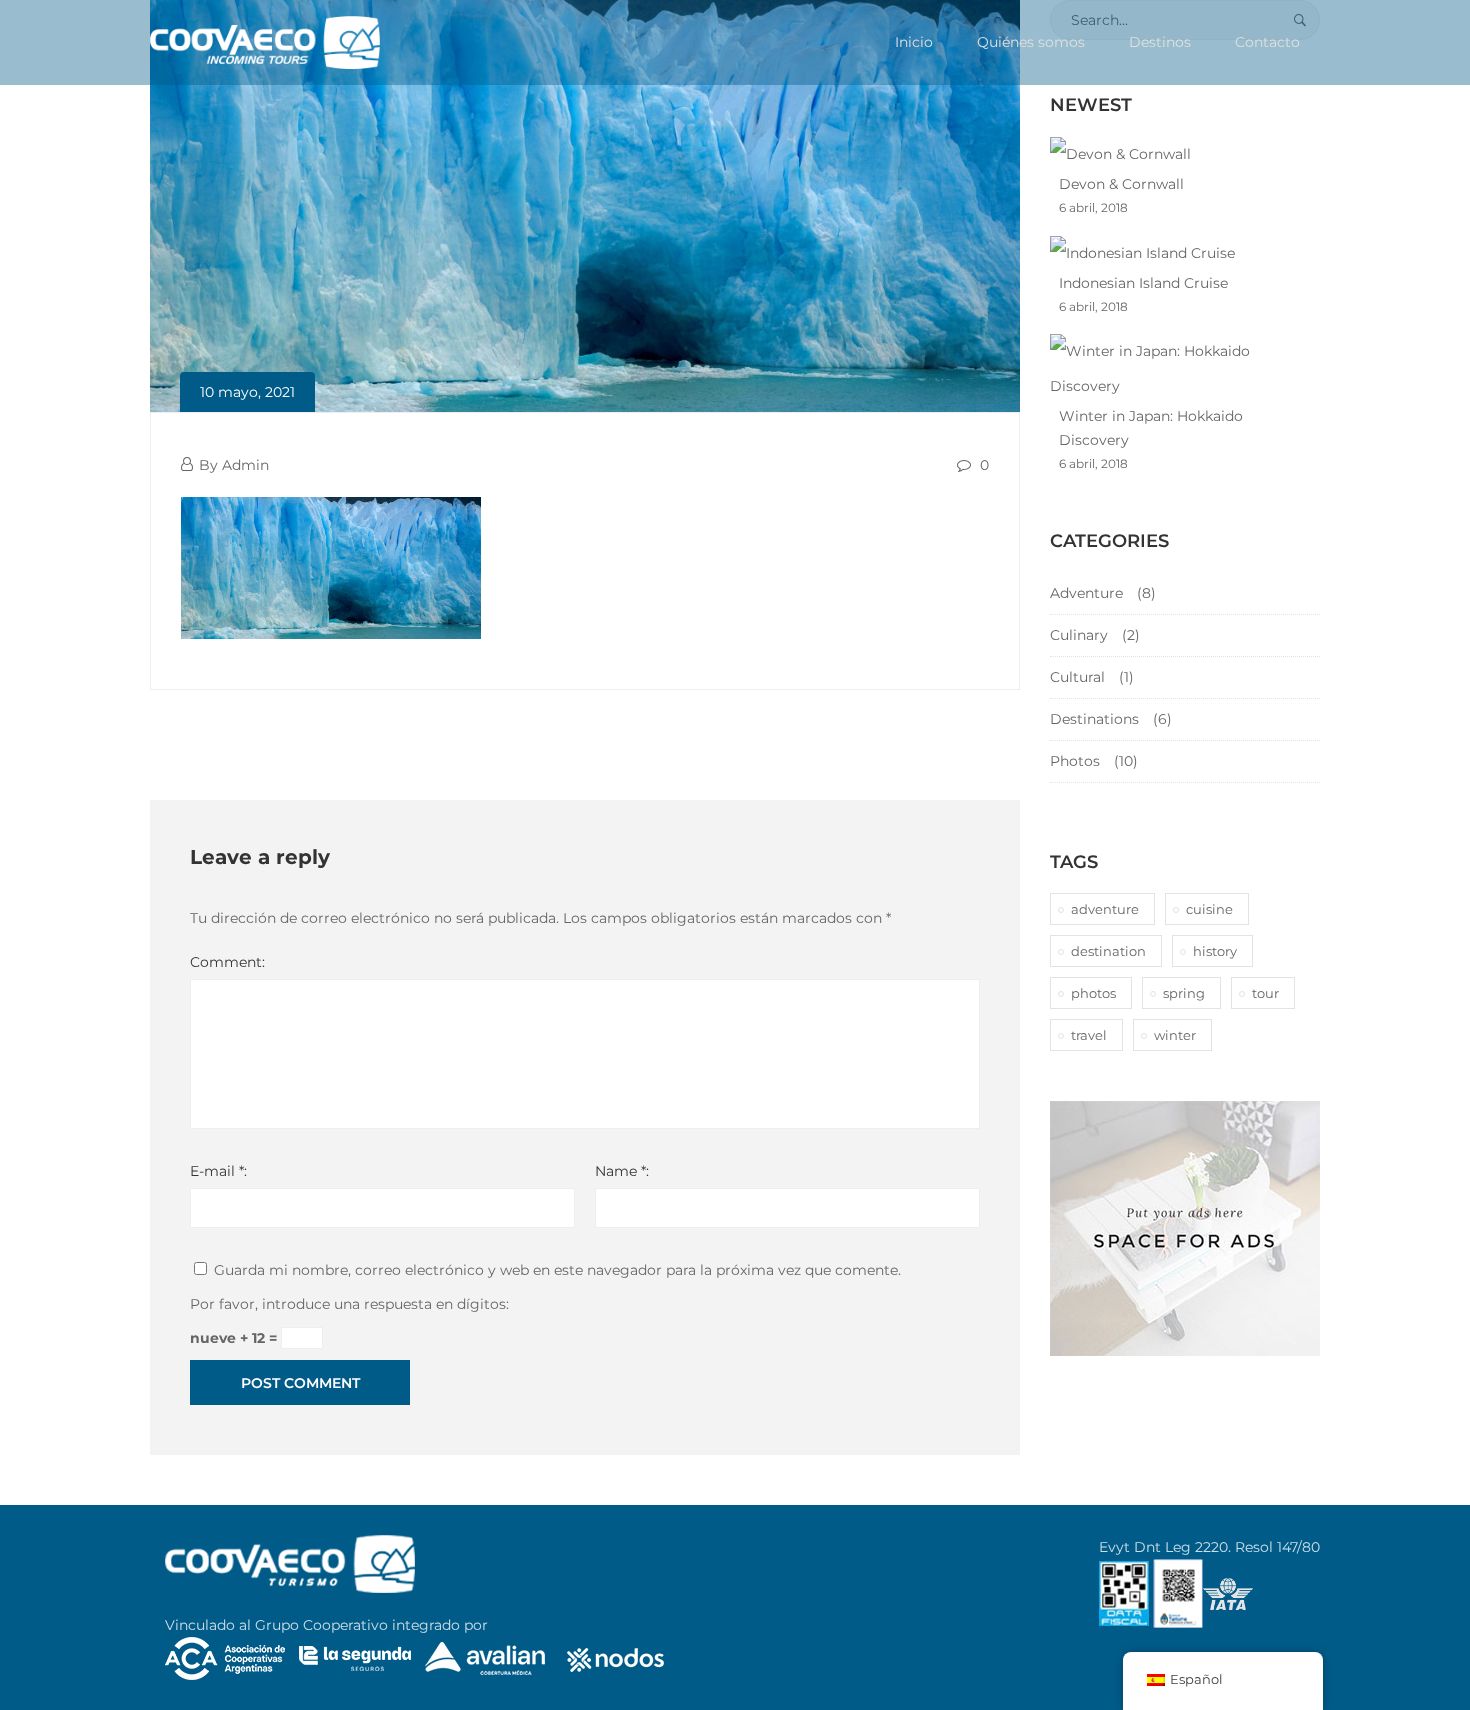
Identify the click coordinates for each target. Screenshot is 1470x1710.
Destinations (1094, 719)
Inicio (914, 42)
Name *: (622, 1171)
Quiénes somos (1031, 42)
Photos (1075, 761)
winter (1175, 1035)
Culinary (1079, 635)
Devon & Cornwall (1121, 184)
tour (1265, 993)
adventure (1105, 909)
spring (1184, 993)
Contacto (1267, 42)
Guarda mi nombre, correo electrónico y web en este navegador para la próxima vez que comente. (557, 1270)
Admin (245, 465)
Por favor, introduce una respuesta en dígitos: (349, 1304)
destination (1108, 951)
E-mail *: (218, 1171)
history (1215, 951)
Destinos (1160, 42)
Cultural (1077, 677)
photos (1093, 993)
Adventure (1086, 593)
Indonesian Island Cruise (1143, 283)
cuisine (1209, 909)
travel (1089, 1035)
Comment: (227, 962)
